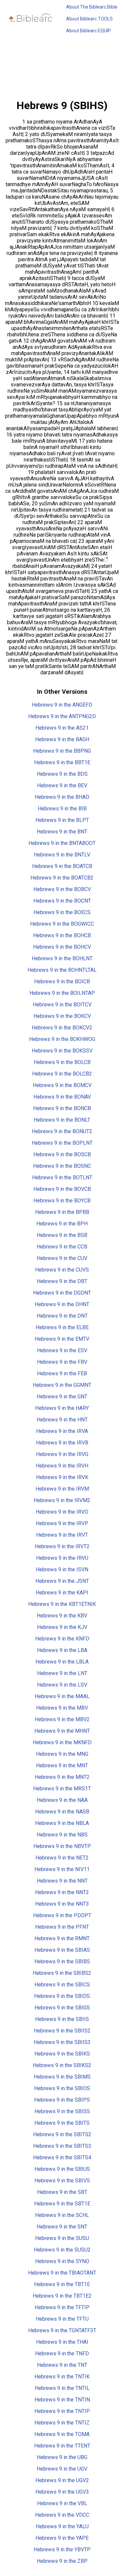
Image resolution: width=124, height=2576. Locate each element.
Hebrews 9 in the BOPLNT (62, 1143)
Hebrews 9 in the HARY (62, 1408)
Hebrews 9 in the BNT (62, 832)
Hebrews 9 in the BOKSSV (62, 1051)
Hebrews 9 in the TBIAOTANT (62, 2273)
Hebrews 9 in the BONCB (62, 1108)
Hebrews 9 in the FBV (62, 1362)
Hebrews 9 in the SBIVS (62, 2181)
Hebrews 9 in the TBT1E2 (62, 2296)
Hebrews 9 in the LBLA (62, 1662)
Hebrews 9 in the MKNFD (62, 1742)
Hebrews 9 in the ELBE (62, 1327)
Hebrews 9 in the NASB (62, 1812)
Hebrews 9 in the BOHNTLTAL (62, 970)
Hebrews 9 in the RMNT (62, 1938)
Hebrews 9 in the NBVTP (62, 1846)
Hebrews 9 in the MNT (62, 1765)
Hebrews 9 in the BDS (62, 774)
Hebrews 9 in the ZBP (62, 2561)
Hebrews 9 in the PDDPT (62, 1915)
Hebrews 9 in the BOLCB (62, 1062)
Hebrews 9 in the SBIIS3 (62, 2042)
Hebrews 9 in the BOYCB (62, 1201)
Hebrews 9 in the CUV (62, 1258)
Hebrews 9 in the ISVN (62, 1569)
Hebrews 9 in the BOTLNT (62, 1177)
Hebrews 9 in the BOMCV (62, 1085)
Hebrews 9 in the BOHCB (62, 935)
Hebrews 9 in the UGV (62, 2469)
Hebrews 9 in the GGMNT (62, 1385)
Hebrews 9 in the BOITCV (62, 1005)
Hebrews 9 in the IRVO (62, 1512)
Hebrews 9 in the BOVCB (62, 1189)
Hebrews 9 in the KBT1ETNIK (62, 1604)
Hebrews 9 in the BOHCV (62, 947)
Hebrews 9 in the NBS (62, 1835)
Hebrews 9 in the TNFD (62, 2353)
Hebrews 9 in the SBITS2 (62, 2134)
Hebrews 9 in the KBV (62, 1616)
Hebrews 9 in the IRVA (62, 1431)
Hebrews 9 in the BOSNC (62, 1166)
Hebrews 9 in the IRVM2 (62, 1500)
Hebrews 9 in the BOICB (62, 981)
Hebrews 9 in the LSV (62, 1685)
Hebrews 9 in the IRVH (62, 1466)
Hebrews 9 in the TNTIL (62, 2388)
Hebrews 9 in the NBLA (62, 1823)
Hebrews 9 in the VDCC (62, 2515)
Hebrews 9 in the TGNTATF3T (62, 2330)
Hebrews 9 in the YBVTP (62, 2549)
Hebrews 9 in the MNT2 (62, 1777)
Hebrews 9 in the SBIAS (62, 1950)
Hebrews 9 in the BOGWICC (62, 924)
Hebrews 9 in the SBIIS (62, 2019)
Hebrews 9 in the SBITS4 (62, 2157)
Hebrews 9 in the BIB (62, 809)
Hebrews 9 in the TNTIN (62, 2400)
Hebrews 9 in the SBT (62, 2192)
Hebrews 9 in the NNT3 (62, 1904)
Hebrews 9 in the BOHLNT (62, 958)
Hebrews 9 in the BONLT (62, 1120)
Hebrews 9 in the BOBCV (62, 889)
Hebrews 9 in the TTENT (62, 2446)
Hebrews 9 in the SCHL (62, 2215)
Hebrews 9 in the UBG (62, 2457)
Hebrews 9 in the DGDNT (62, 1293)
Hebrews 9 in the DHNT (62, 1304)
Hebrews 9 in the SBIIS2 (62, 2031)
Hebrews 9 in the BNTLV (62, 855)
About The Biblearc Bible (92, 7)
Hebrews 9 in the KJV (62, 1627)
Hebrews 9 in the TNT (62, 2365)
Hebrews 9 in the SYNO (62, 2261)
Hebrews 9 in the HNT (62, 1420)
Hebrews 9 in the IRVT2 (62, 1546)
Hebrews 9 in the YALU (62, 2526)
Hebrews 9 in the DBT (62, 1281)
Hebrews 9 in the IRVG (62, 1454)
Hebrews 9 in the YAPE (62, 2538)
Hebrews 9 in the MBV (62, 1708)
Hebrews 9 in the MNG (62, 1754)
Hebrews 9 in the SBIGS (62, 2008)
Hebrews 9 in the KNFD (62, 1639)
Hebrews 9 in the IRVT (62, 1535)
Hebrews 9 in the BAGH (62, 739)
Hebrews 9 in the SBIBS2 (62, 1973)
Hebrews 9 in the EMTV (62, 1339)
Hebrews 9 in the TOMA (62, 2434)
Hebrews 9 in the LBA (62, 1650)
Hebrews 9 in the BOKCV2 (62, 1028)
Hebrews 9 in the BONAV (62, 1097)
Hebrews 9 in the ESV (62, 1350)
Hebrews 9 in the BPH (62, 1224)
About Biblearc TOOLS (89, 19)
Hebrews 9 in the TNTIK (62, 2377)
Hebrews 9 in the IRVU (62, 1558)
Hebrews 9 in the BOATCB (62, 866)
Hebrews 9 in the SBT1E (62, 2204)
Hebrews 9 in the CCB (62, 1247)
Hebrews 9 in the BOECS (62, 912)
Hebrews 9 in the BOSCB (62, 1154)
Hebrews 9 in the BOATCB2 (62, 878)
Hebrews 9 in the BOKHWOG (62, 1039)
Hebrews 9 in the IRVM (62, 1489)
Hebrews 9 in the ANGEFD (62, 705)
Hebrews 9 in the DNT (62, 1316)
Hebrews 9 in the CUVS (62, 1270)
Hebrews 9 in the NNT (62, 1881)
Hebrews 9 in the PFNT (62, 1927)
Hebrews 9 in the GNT (62, 1397)
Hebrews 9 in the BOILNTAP (62, 993)
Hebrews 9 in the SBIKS (62, 2054)
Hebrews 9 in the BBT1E (62, 762)
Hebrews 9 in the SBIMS (62, 2077)
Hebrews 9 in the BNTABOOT (62, 843)
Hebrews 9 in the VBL (62, 2503)
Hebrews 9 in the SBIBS (62, 1961)
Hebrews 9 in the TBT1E (62, 2284)
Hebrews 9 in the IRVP (62, 1523)
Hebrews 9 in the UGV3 (62, 2492)
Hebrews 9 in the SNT (62, 2227)
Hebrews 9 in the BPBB (62, 1212)
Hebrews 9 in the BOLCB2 (62, 1074)
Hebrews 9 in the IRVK (62, 1477)
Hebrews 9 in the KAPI (62, 1593)
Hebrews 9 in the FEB (62, 1373)
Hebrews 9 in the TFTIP (62, 2307)
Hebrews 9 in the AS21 (62, 728)
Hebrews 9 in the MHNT (62, 1731)
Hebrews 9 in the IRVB (62, 1443)
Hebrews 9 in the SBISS (62, 2111)
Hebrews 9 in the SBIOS (62, 2088)
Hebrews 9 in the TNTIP (62, 2411)
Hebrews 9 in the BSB (62, 1235)
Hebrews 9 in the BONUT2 (62, 1131)
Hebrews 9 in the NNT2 (62, 1892)
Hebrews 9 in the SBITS (62, 2123)
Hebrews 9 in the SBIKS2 (62, 2065)
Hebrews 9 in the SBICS (62, 1985)
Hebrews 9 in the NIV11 (62, 1869)
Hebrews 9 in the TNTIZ (62, 2423)
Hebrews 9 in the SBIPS (62, 2100)
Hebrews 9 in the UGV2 (62, 2480)
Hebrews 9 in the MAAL (62, 1696)
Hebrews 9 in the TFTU (62, 2319)
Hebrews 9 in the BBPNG (62, 751)
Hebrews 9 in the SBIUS (62, 2169)
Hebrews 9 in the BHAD (62, 797)
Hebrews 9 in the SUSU (62, 2238)
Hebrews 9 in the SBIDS (62, 1996)
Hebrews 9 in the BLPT (62, 820)
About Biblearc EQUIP (88, 31)
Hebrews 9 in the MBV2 (62, 1719)
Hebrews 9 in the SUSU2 (62, 2250)
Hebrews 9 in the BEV (62, 785)
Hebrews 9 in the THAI (62, 2342)
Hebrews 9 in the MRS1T (62, 1789)
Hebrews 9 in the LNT (62, 1673)
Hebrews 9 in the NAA (62, 1800)
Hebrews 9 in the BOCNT (62, 901)
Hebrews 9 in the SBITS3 (62, 2146)
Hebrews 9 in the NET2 (62, 1858)
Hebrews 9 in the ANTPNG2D (62, 716)
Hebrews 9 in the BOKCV (62, 1016)
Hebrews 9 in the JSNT (62, 1581)
